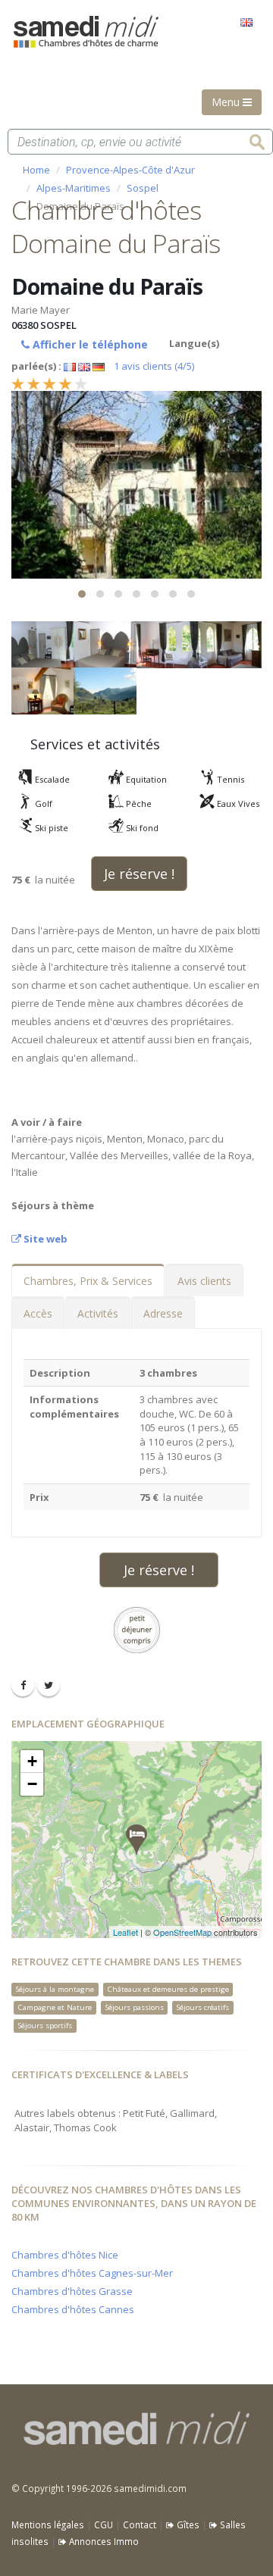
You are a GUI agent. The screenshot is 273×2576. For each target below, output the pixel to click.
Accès (38, 1313)
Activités (98, 1313)
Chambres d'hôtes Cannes (73, 2309)
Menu (227, 102)
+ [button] (32, 1761)
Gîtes (187, 2524)
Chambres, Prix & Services (88, 1281)
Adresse (163, 1313)
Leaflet (126, 1932)
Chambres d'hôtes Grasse (72, 2291)
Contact (140, 2524)
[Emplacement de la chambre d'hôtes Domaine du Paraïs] (136, 1840)
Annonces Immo (103, 2541)
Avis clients (204, 1281)
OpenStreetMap (182, 1932)
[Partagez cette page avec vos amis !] (23, 1685)
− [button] (32, 1784)
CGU (104, 2524)
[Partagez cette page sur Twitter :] (49, 1685)
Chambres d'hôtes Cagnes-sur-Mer (92, 2273)
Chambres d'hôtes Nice (65, 2255)
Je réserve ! (139, 874)
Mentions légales (48, 2524)
